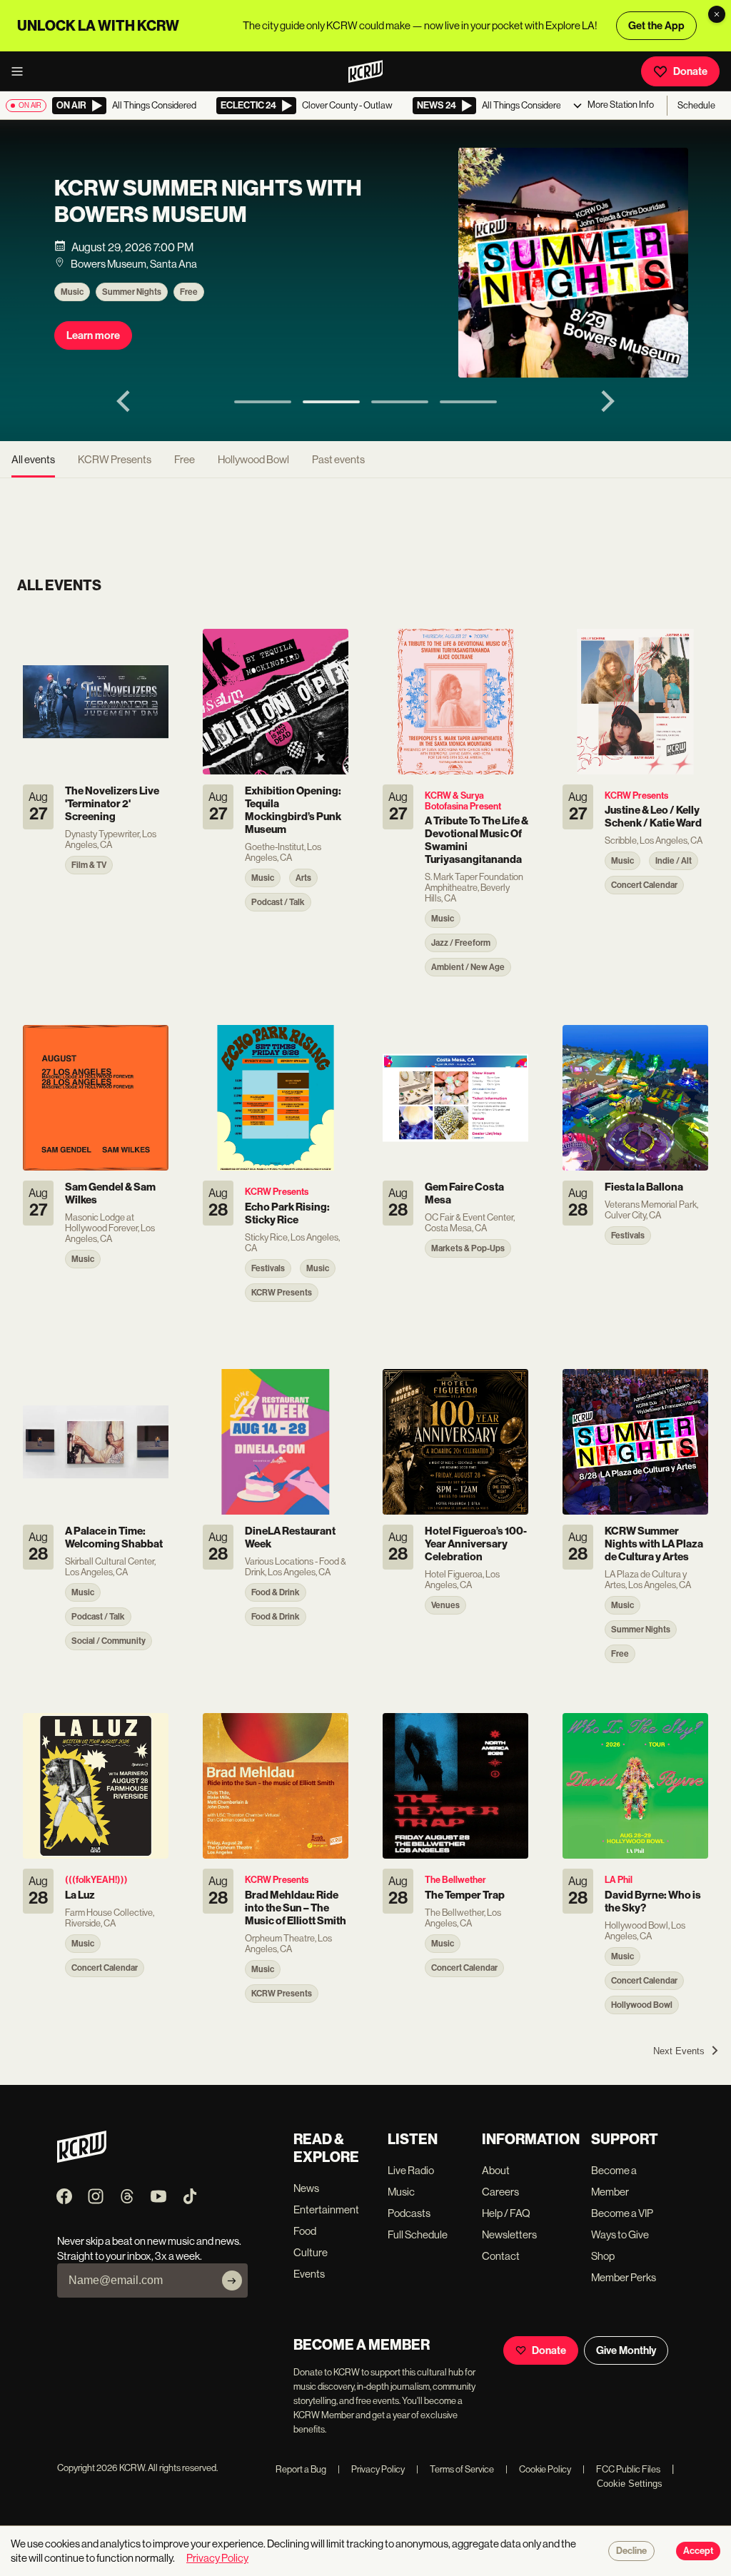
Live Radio (411, 2170)
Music (72, 292)
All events (33, 459)
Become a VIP (622, 2213)
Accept (698, 2551)
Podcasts (409, 2213)
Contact (501, 2256)
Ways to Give (620, 2234)
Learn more (93, 335)
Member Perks (624, 2277)
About (496, 2170)
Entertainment (326, 2209)
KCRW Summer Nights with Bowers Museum (208, 201)
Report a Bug (301, 2469)
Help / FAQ (506, 2213)
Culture (311, 2252)
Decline (631, 2551)
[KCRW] (82, 2159)
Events (309, 2274)
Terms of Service (455, 2469)
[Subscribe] (232, 2280)
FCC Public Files (621, 2469)
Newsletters (509, 2234)
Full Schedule (418, 2234)
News (306, 2188)
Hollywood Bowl (253, 459)
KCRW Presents (115, 459)
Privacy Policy (371, 2469)
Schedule (696, 105)
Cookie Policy (538, 2469)
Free (189, 292)
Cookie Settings (630, 2484)
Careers (500, 2192)
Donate (690, 71)
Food (305, 2231)
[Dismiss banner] (717, 14)
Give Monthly (626, 2350)
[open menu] (21, 71)
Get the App (656, 26)
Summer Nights (132, 292)
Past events (338, 459)
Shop (603, 2256)
